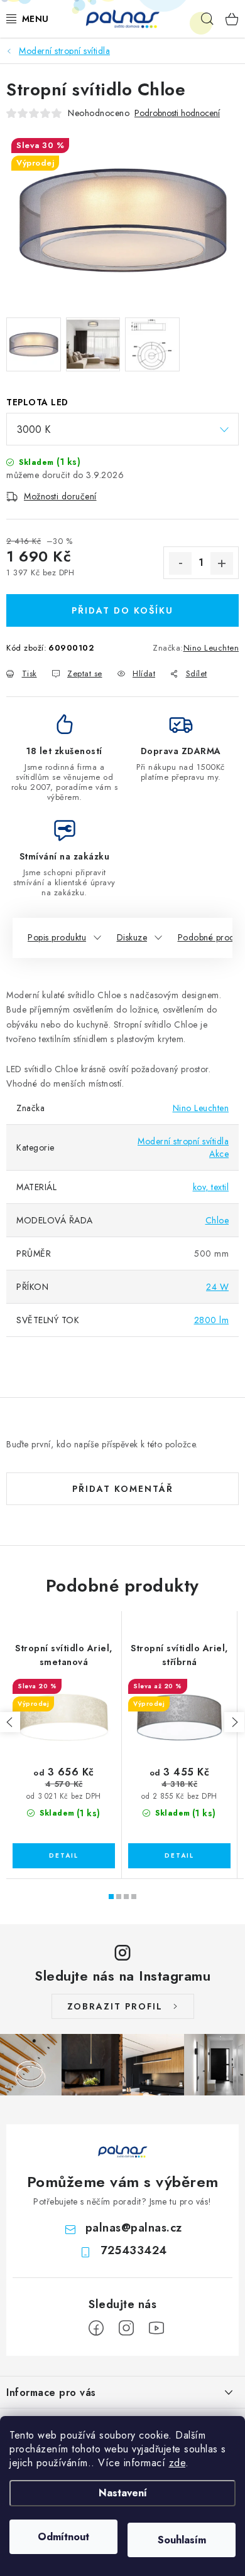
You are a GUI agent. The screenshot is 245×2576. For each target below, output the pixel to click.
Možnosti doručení (60, 496)
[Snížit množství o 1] (180, 563)
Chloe (217, 1220)
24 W (217, 1287)
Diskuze (132, 937)
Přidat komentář (123, 1489)
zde (177, 2463)
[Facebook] (96, 2328)
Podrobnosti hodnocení (177, 113)
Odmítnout (63, 2537)
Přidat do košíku (122, 610)
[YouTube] (156, 2328)
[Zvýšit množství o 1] (222, 563)
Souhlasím (182, 2540)
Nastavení (123, 2493)
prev (10, 1722)
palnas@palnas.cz (134, 2228)
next (234, 1722)
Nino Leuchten (211, 648)
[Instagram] (126, 2328)
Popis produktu (57, 937)
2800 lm (212, 1320)
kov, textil (211, 1187)
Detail (64, 1856)
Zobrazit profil (115, 2006)
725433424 (134, 2250)
